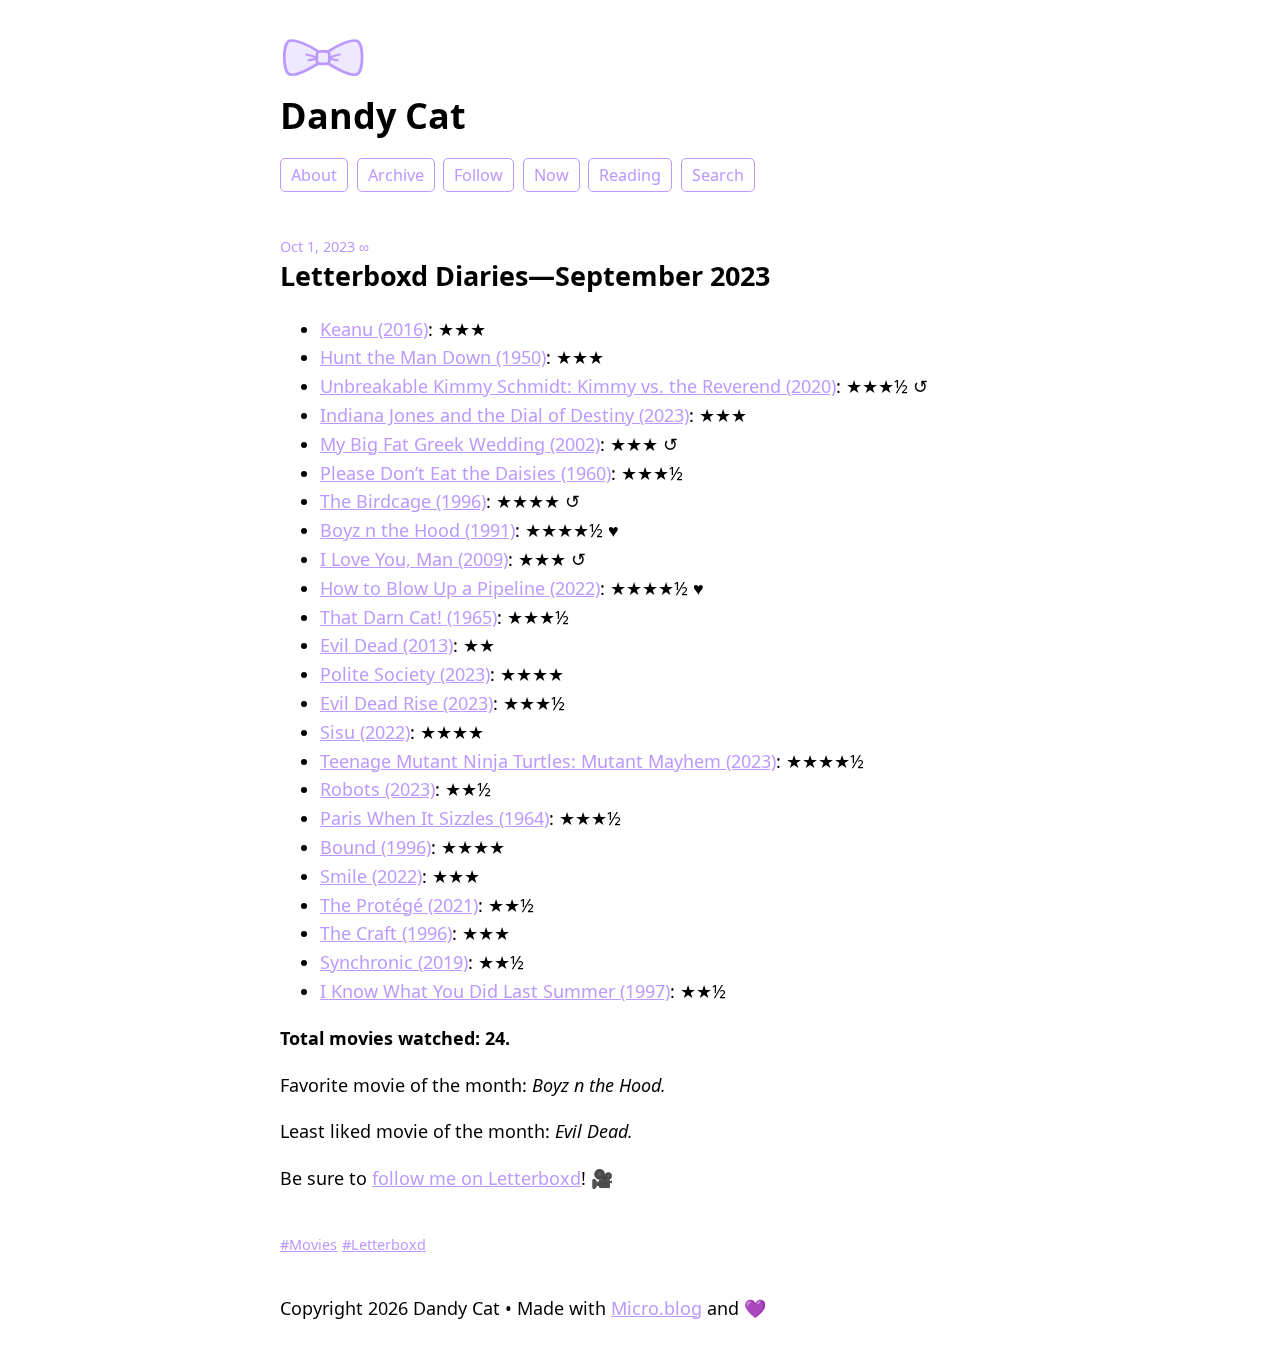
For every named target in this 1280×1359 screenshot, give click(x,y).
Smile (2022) (371, 876)
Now (551, 175)
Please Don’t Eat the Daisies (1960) (465, 473)
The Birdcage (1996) (403, 501)
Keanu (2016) (374, 329)
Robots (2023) (377, 789)
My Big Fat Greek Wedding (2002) (460, 444)
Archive (396, 175)
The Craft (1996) (386, 933)
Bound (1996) (375, 847)
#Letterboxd (384, 1244)
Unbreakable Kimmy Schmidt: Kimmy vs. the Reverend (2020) (578, 386)
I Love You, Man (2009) (414, 559)
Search (718, 175)
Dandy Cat (373, 115)
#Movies (308, 1244)
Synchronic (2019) (394, 962)
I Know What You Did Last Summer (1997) (495, 991)
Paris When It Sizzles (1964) (434, 818)
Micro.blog (656, 1308)
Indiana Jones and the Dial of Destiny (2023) (504, 415)
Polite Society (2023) (405, 674)
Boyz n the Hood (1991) (417, 530)
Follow (478, 175)
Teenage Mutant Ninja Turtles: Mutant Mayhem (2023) (548, 761)
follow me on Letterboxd (476, 1178)
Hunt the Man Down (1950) (433, 357)
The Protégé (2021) (399, 905)
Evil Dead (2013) (386, 645)
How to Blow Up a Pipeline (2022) (460, 588)
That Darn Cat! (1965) (408, 617)
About (314, 175)
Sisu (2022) (365, 732)
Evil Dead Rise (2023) (406, 703)
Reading (630, 175)
